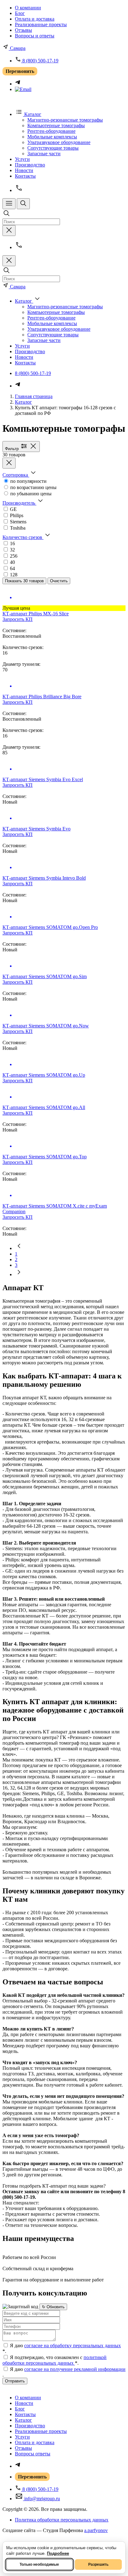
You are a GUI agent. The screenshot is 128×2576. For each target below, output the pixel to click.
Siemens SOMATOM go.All (44, 1107)
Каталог (23, 402)
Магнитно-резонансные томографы (65, 120)
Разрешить (98, 2564)
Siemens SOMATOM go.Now (46, 1026)
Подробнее (58, 2553)
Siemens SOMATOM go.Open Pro (50, 927)
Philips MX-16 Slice (36, 614)
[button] (20, 475)
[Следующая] (19, 1274)
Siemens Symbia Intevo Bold (44, 878)
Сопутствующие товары (53, 148)
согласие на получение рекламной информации (75, 2369)
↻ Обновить (53, 2307)
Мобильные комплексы (52, 137)
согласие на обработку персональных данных (73, 2345)
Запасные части (44, 154)
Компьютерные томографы (56, 125)
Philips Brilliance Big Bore (42, 697)
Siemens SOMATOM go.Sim (45, 976)
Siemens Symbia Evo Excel (43, 779)
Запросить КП (18, 619)
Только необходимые (39, 2564)
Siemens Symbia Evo (37, 829)
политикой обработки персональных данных (55, 2360)
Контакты (25, 176)
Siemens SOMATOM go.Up (44, 1075)
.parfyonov (96, 2530)
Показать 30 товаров (24, 581)
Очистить (59, 581)
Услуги (22, 159)
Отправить (15, 2381)
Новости (24, 170)
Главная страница (34, 396)
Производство (30, 165)
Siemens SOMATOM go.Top (45, 1157)
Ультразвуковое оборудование (59, 142)
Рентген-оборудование (51, 131)
